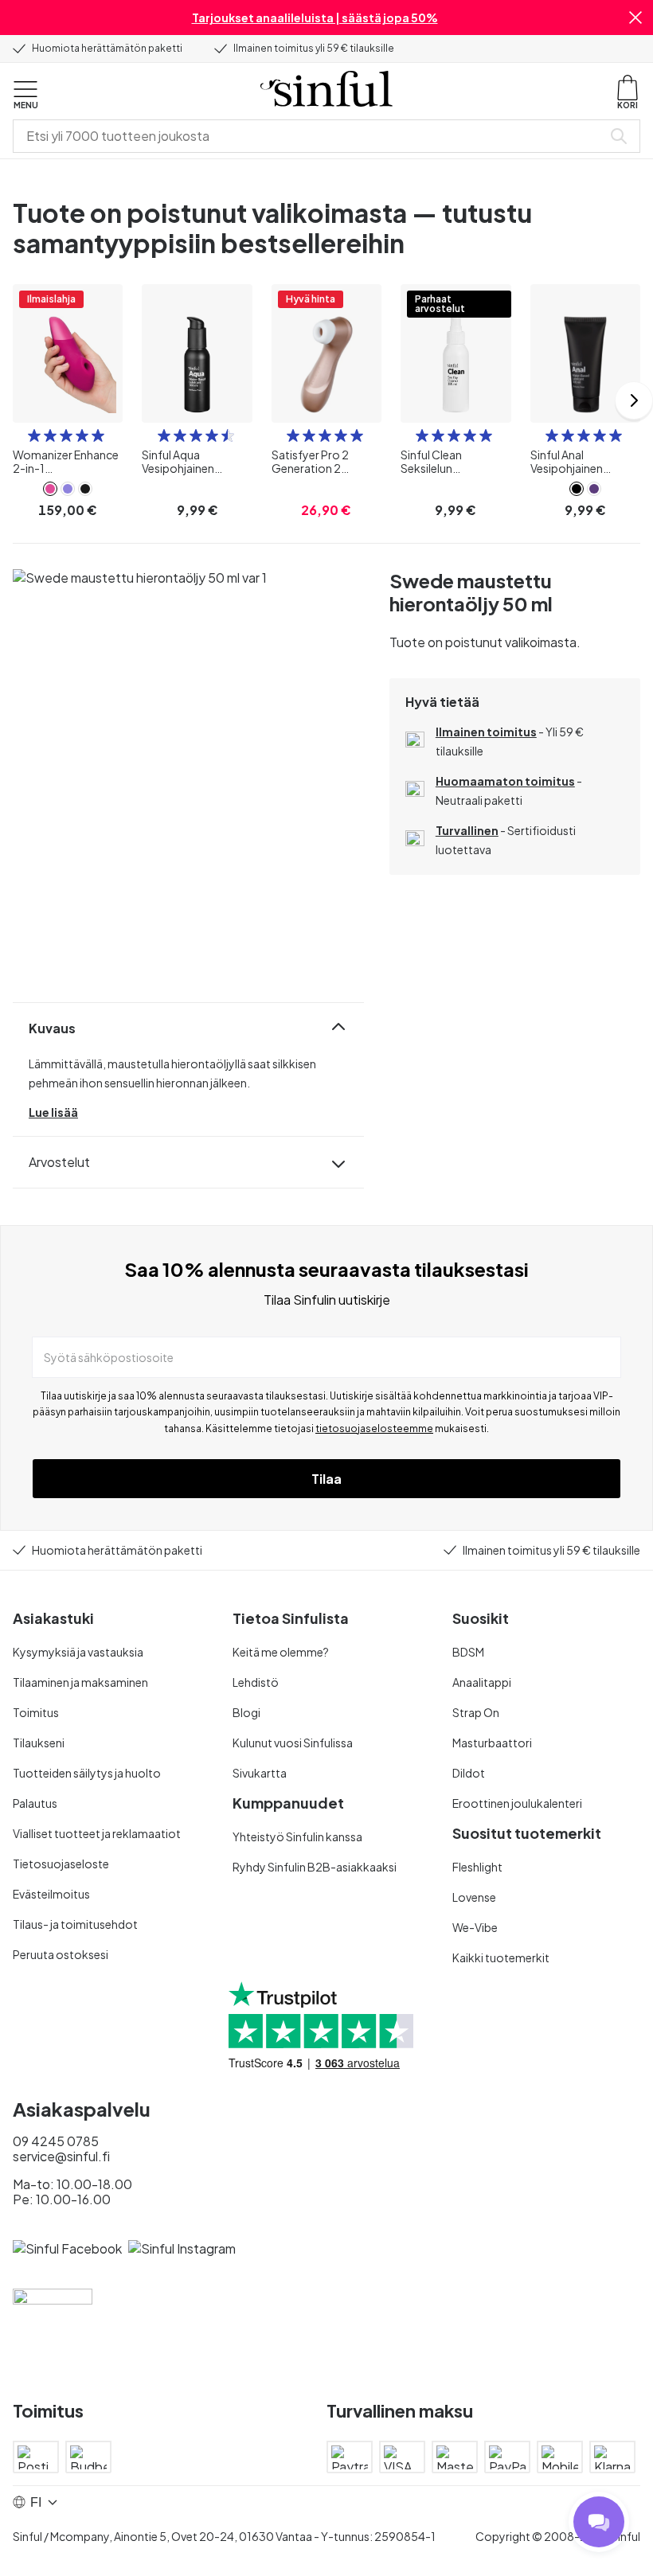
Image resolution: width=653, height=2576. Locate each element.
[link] (50, 489)
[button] (635, 18)
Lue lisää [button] (53, 1112)
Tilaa (326, 1479)
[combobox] (311, 136)
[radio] (34, 435)
